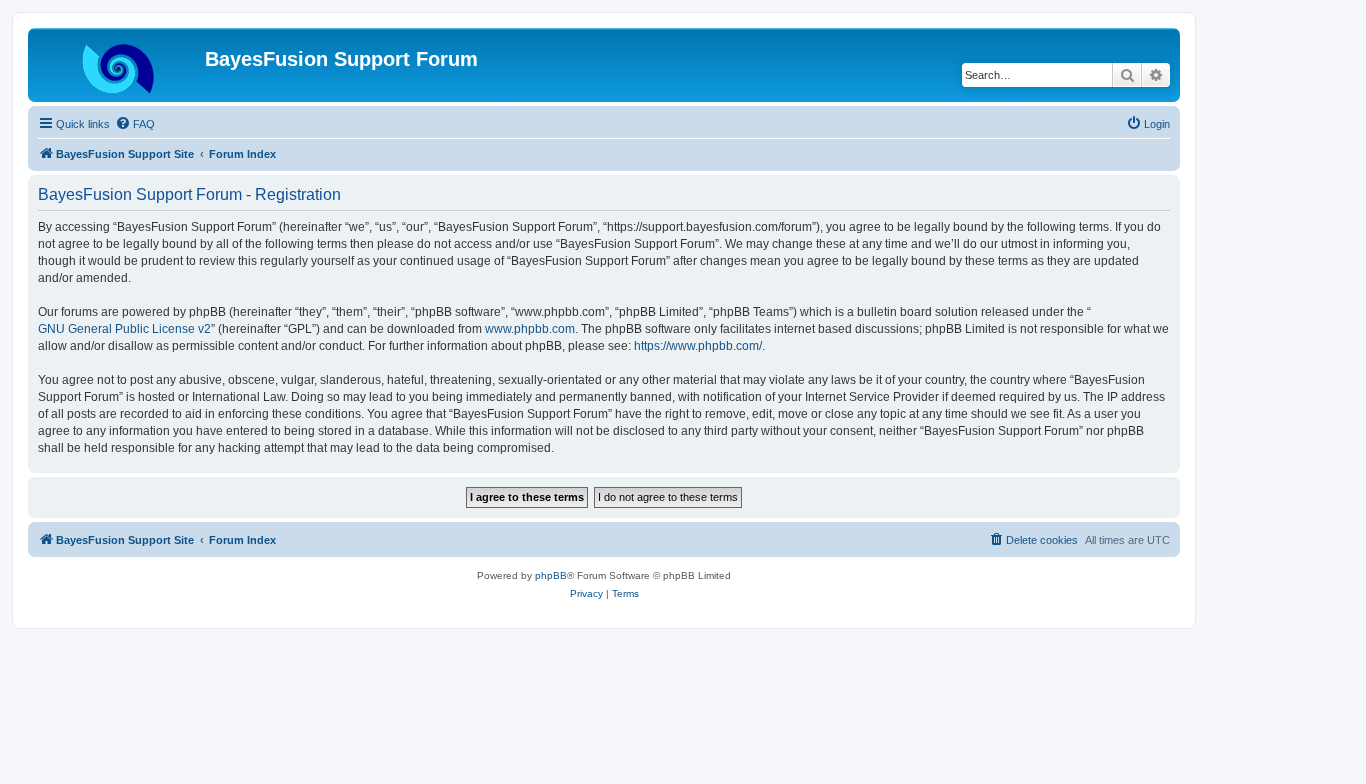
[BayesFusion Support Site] (119, 65)
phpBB (551, 575)
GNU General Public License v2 (124, 329)
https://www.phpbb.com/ (698, 346)
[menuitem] (135, 124)
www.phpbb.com (530, 329)
